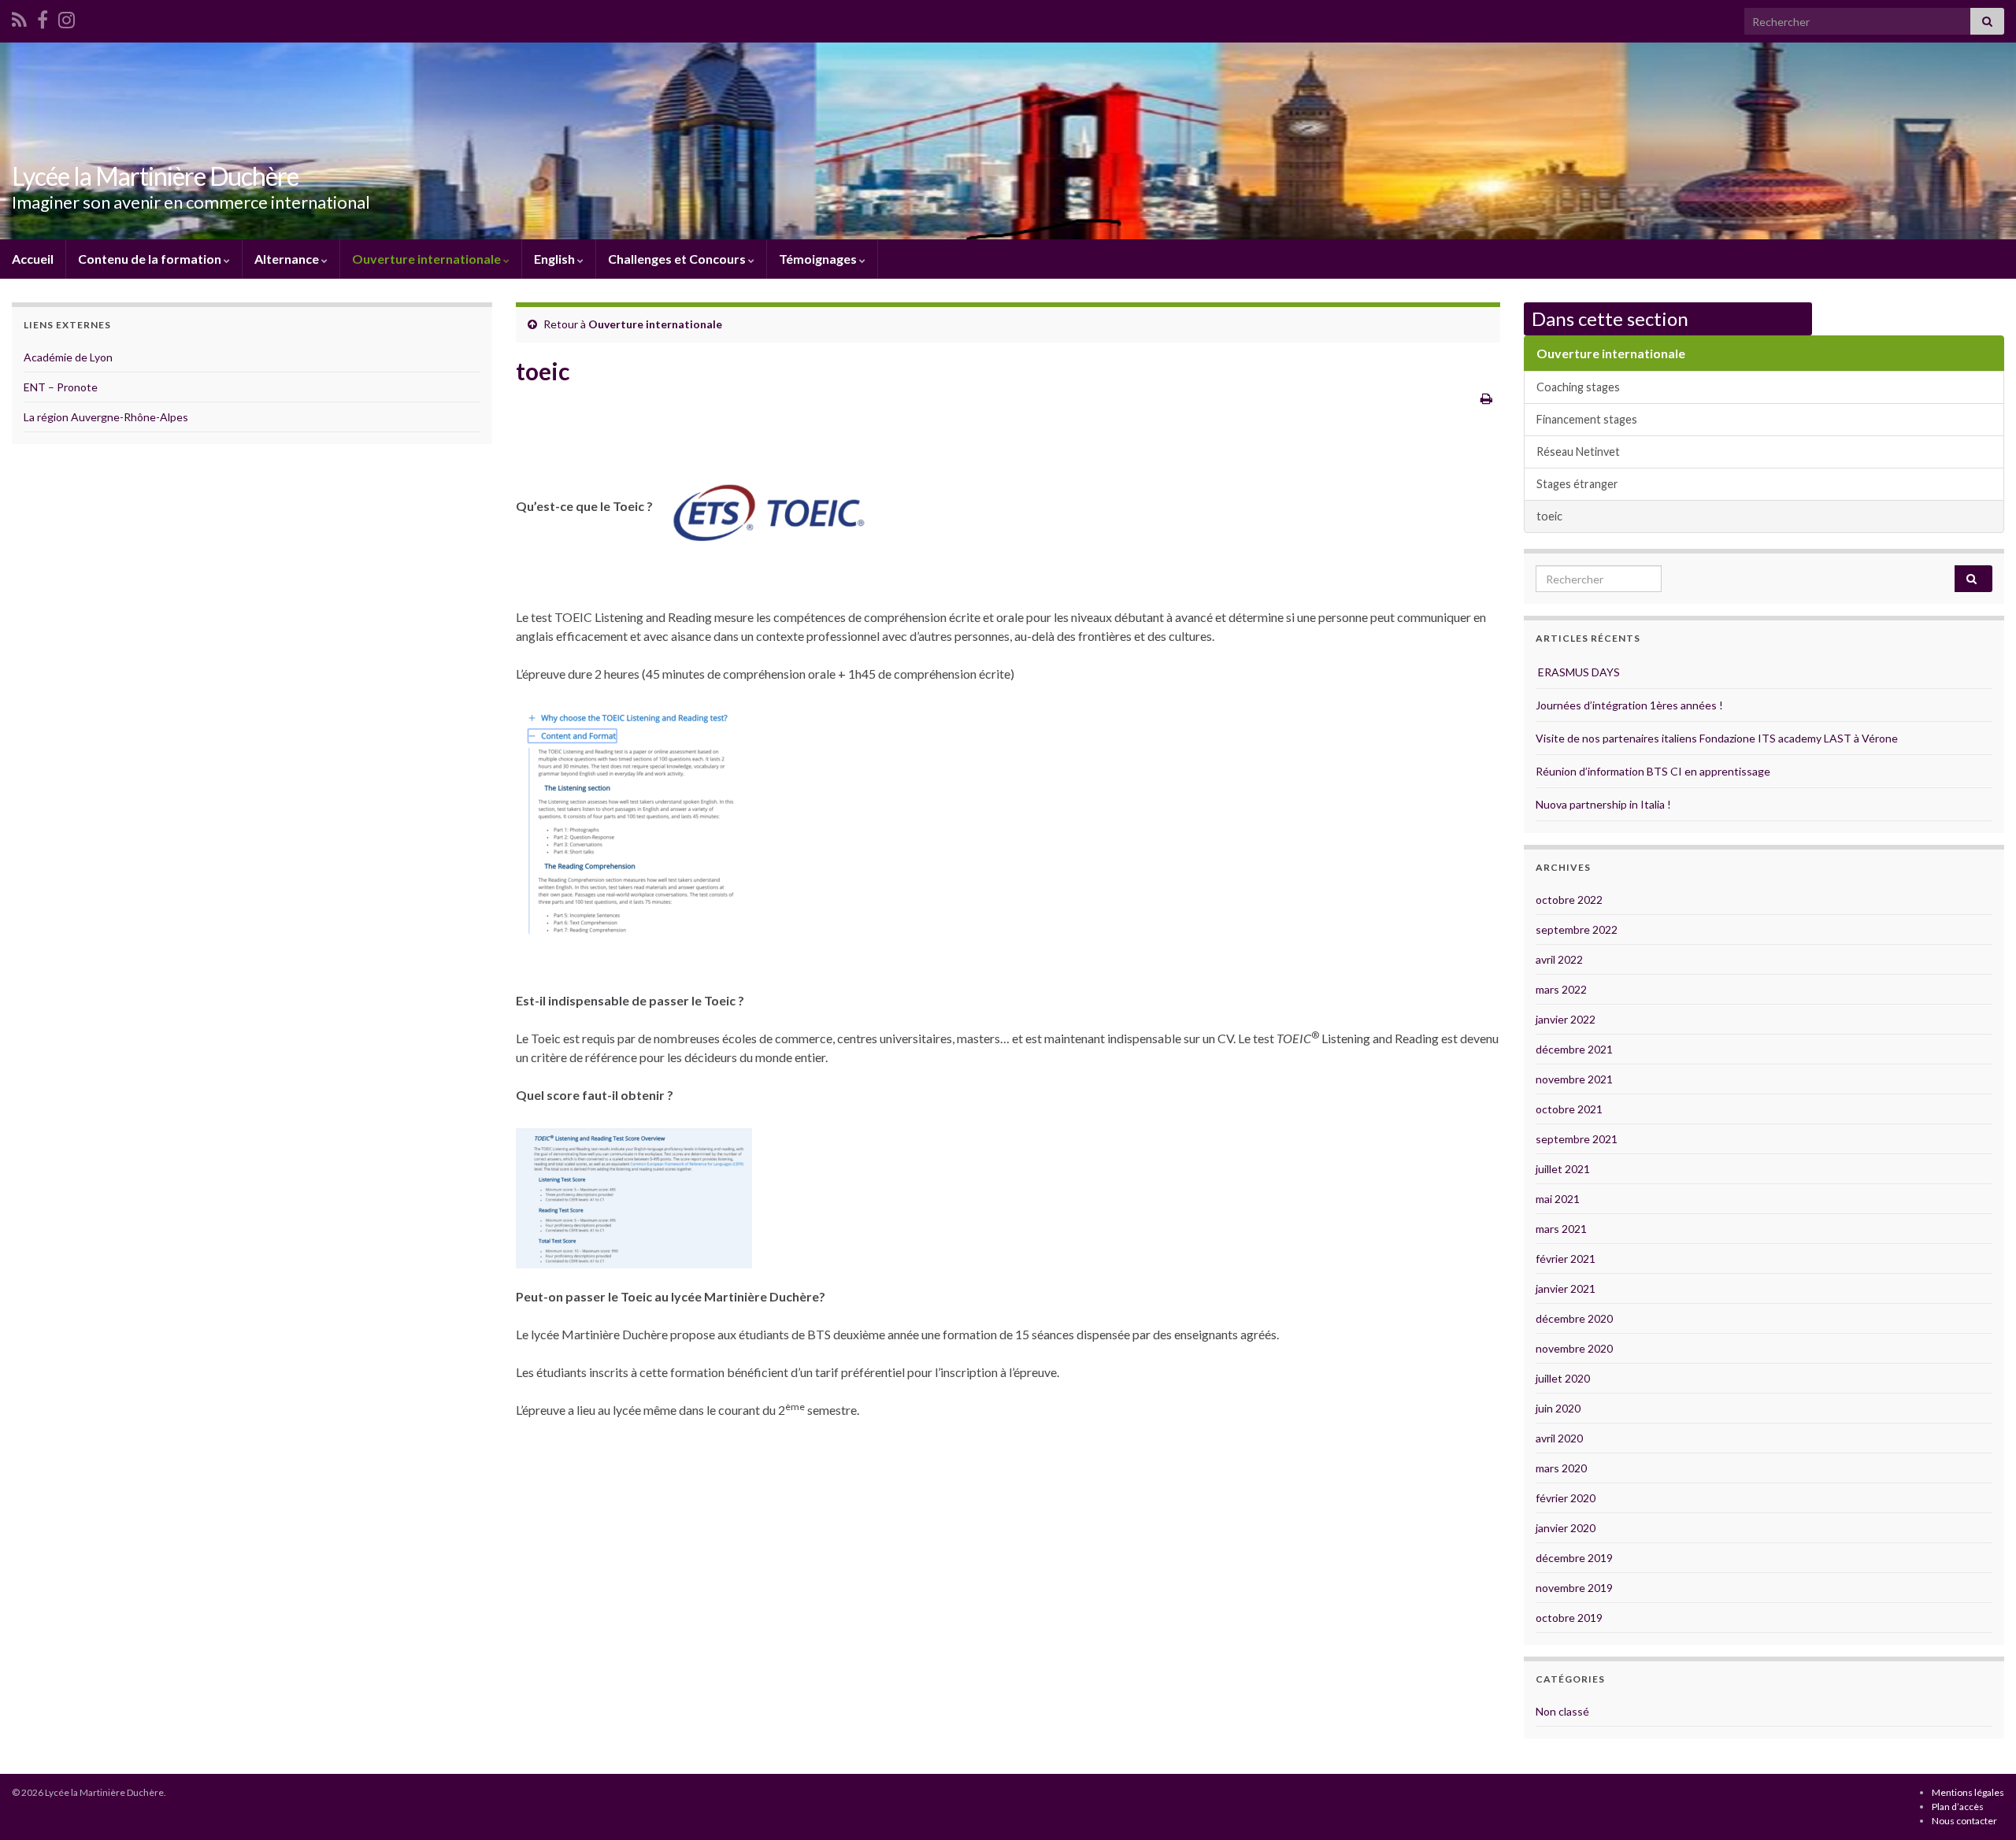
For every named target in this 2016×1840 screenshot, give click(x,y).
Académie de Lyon (68, 357)
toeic (1549, 516)
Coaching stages (1578, 387)
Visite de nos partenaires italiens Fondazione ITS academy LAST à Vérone (1717, 738)
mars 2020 (1561, 1468)
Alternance (288, 259)
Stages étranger (1577, 484)
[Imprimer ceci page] (1486, 398)
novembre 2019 (1574, 1588)
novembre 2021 (1574, 1079)
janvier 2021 (1566, 1288)
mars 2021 (1561, 1229)
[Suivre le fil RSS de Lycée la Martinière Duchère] (19, 17)
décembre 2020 (1574, 1318)
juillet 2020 (1563, 1378)
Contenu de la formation (151, 259)
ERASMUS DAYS (1578, 672)
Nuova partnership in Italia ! (1603, 804)
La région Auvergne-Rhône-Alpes (106, 417)
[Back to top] (1981, 1805)
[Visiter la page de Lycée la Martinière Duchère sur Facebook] (43, 17)
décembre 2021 (1574, 1049)
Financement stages (1587, 419)
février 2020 (1566, 1498)
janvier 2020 (1566, 1528)
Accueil (33, 259)
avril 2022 (1559, 959)
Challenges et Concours (678, 259)
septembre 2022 (1577, 929)
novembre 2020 (1574, 1348)
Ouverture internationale (428, 259)
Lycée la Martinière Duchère (155, 176)
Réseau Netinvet (1578, 452)
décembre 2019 (1574, 1558)
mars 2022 (1561, 989)
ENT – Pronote (61, 387)
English (556, 259)
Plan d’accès (1958, 1807)
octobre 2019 (1569, 1618)
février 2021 (1566, 1259)
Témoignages (819, 259)
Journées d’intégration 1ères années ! (1629, 705)
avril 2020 (1559, 1438)
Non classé (1562, 1711)
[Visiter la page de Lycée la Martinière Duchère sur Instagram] (67, 17)
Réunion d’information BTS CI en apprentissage (1653, 771)
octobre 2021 (1569, 1109)
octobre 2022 (1569, 900)
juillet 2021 (1563, 1169)
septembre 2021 (1577, 1139)
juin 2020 (1558, 1408)
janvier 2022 (1566, 1019)
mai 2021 (1558, 1199)
